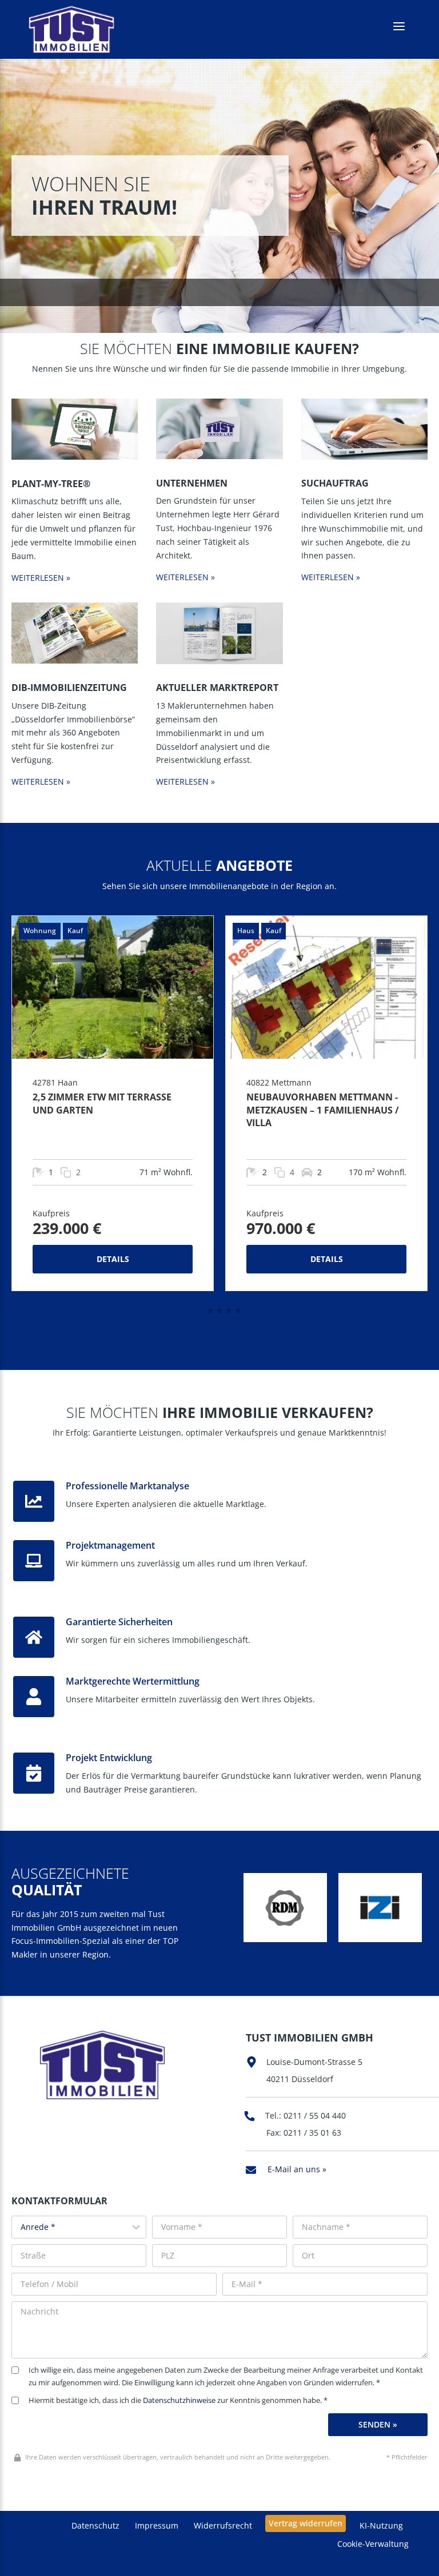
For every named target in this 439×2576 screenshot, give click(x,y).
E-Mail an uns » (297, 2169)
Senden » (378, 2424)
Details (113, 1259)
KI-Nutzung (381, 2525)
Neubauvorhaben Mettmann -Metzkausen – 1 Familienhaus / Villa (323, 1110)
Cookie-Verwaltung (373, 2544)
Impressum (157, 2525)
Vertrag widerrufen (306, 2523)
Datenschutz (95, 2525)
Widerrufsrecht (223, 2525)
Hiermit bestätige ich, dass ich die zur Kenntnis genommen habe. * (178, 2400)
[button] (201, 1311)
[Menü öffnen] (399, 27)
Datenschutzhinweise (179, 2400)
